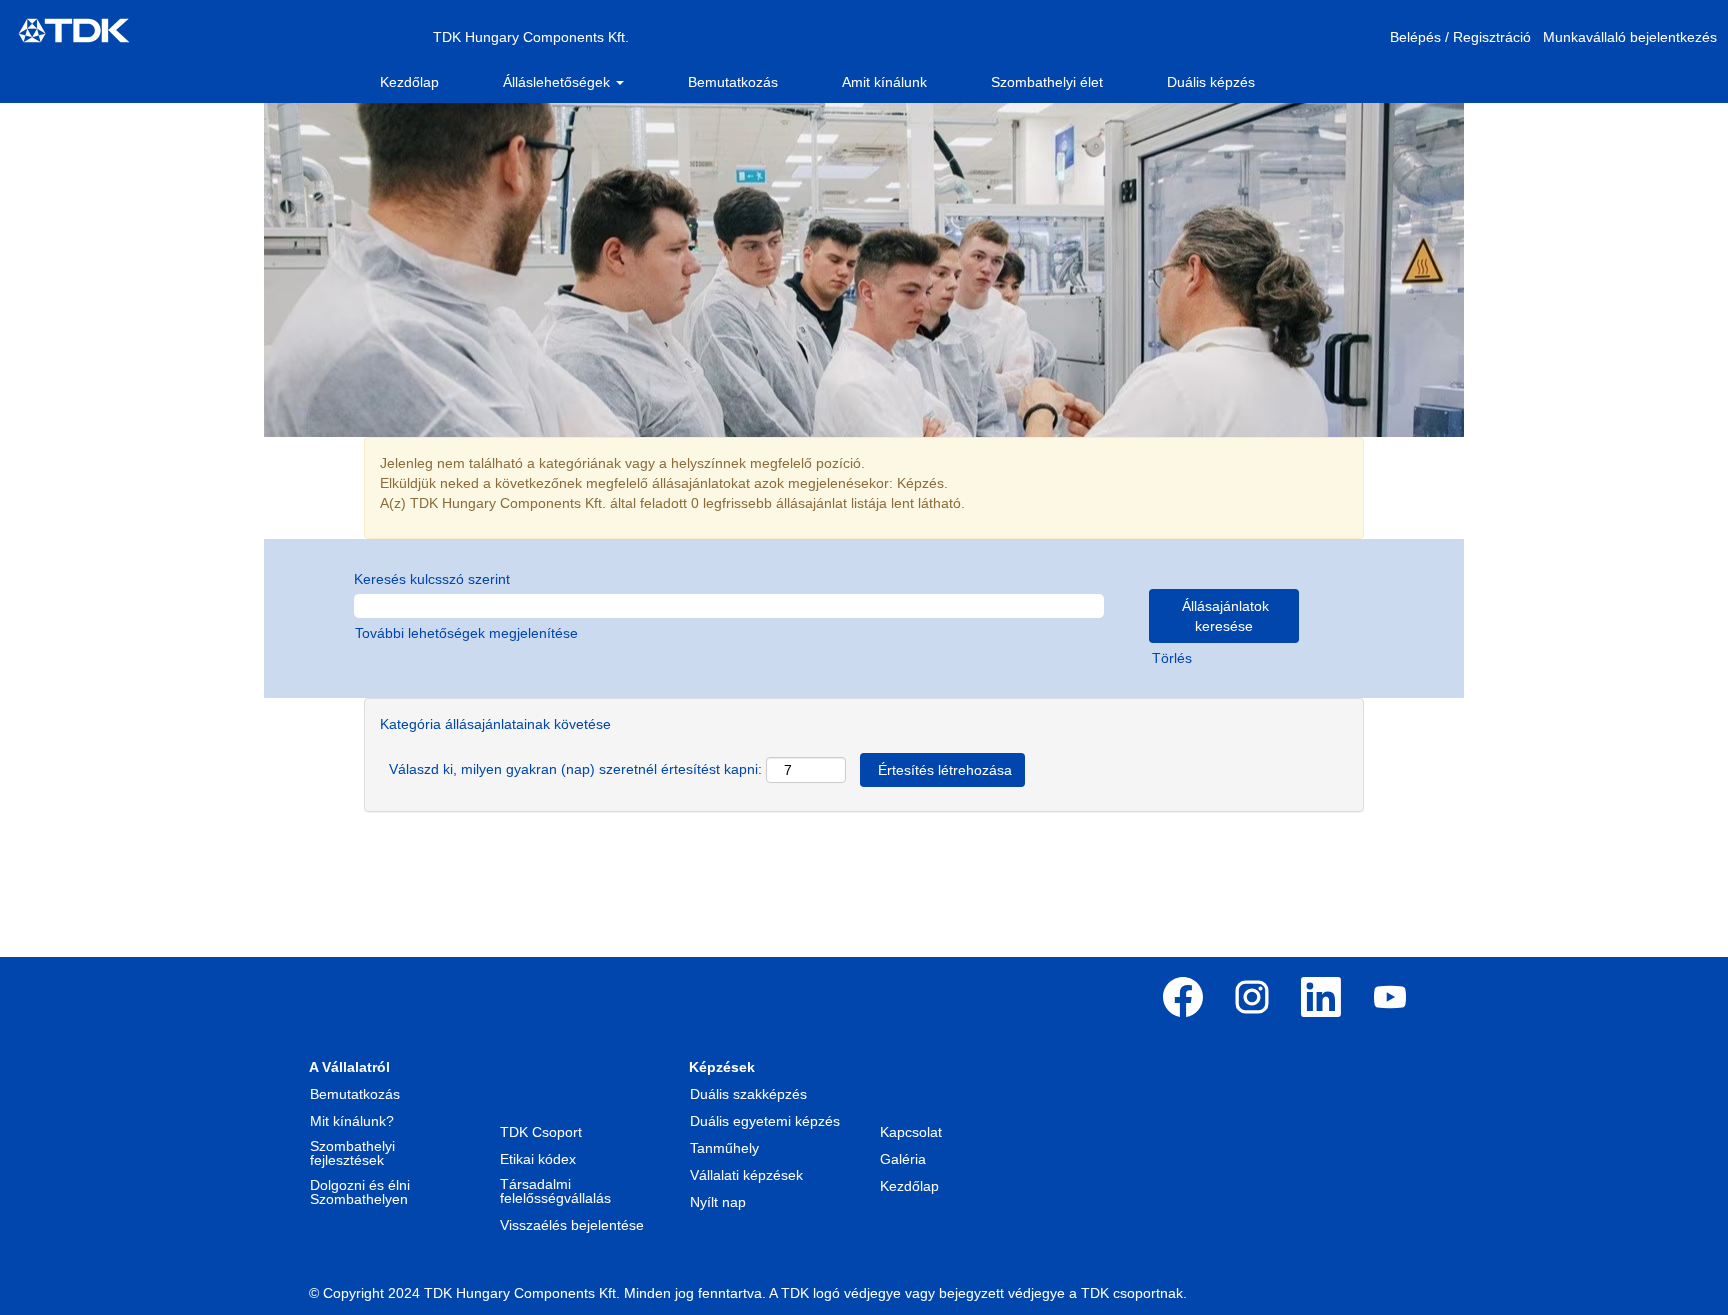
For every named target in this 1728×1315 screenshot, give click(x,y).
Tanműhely (724, 1148)
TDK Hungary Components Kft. (531, 37)
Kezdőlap (409, 82)
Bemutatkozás (733, 82)
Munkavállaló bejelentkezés (1630, 37)
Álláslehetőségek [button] (558, 82)
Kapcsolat (911, 1132)
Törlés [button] (1172, 658)
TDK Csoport (541, 1132)
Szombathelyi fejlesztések (352, 1153)
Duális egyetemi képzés (765, 1121)
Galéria (903, 1159)
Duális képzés (1211, 82)
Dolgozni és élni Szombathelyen (360, 1192)
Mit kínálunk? (352, 1121)
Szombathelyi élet (1047, 82)
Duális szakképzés (748, 1094)
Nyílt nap (718, 1202)
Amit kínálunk (884, 82)
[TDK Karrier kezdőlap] (74, 30)
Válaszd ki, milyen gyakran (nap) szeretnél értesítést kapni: (575, 769)
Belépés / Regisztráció (1460, 37)
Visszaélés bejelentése (572, 1225)
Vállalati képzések (746, 1175)
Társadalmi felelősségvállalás (555, 1191)
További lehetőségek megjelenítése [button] (466, 633)
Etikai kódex (538, 1159)
